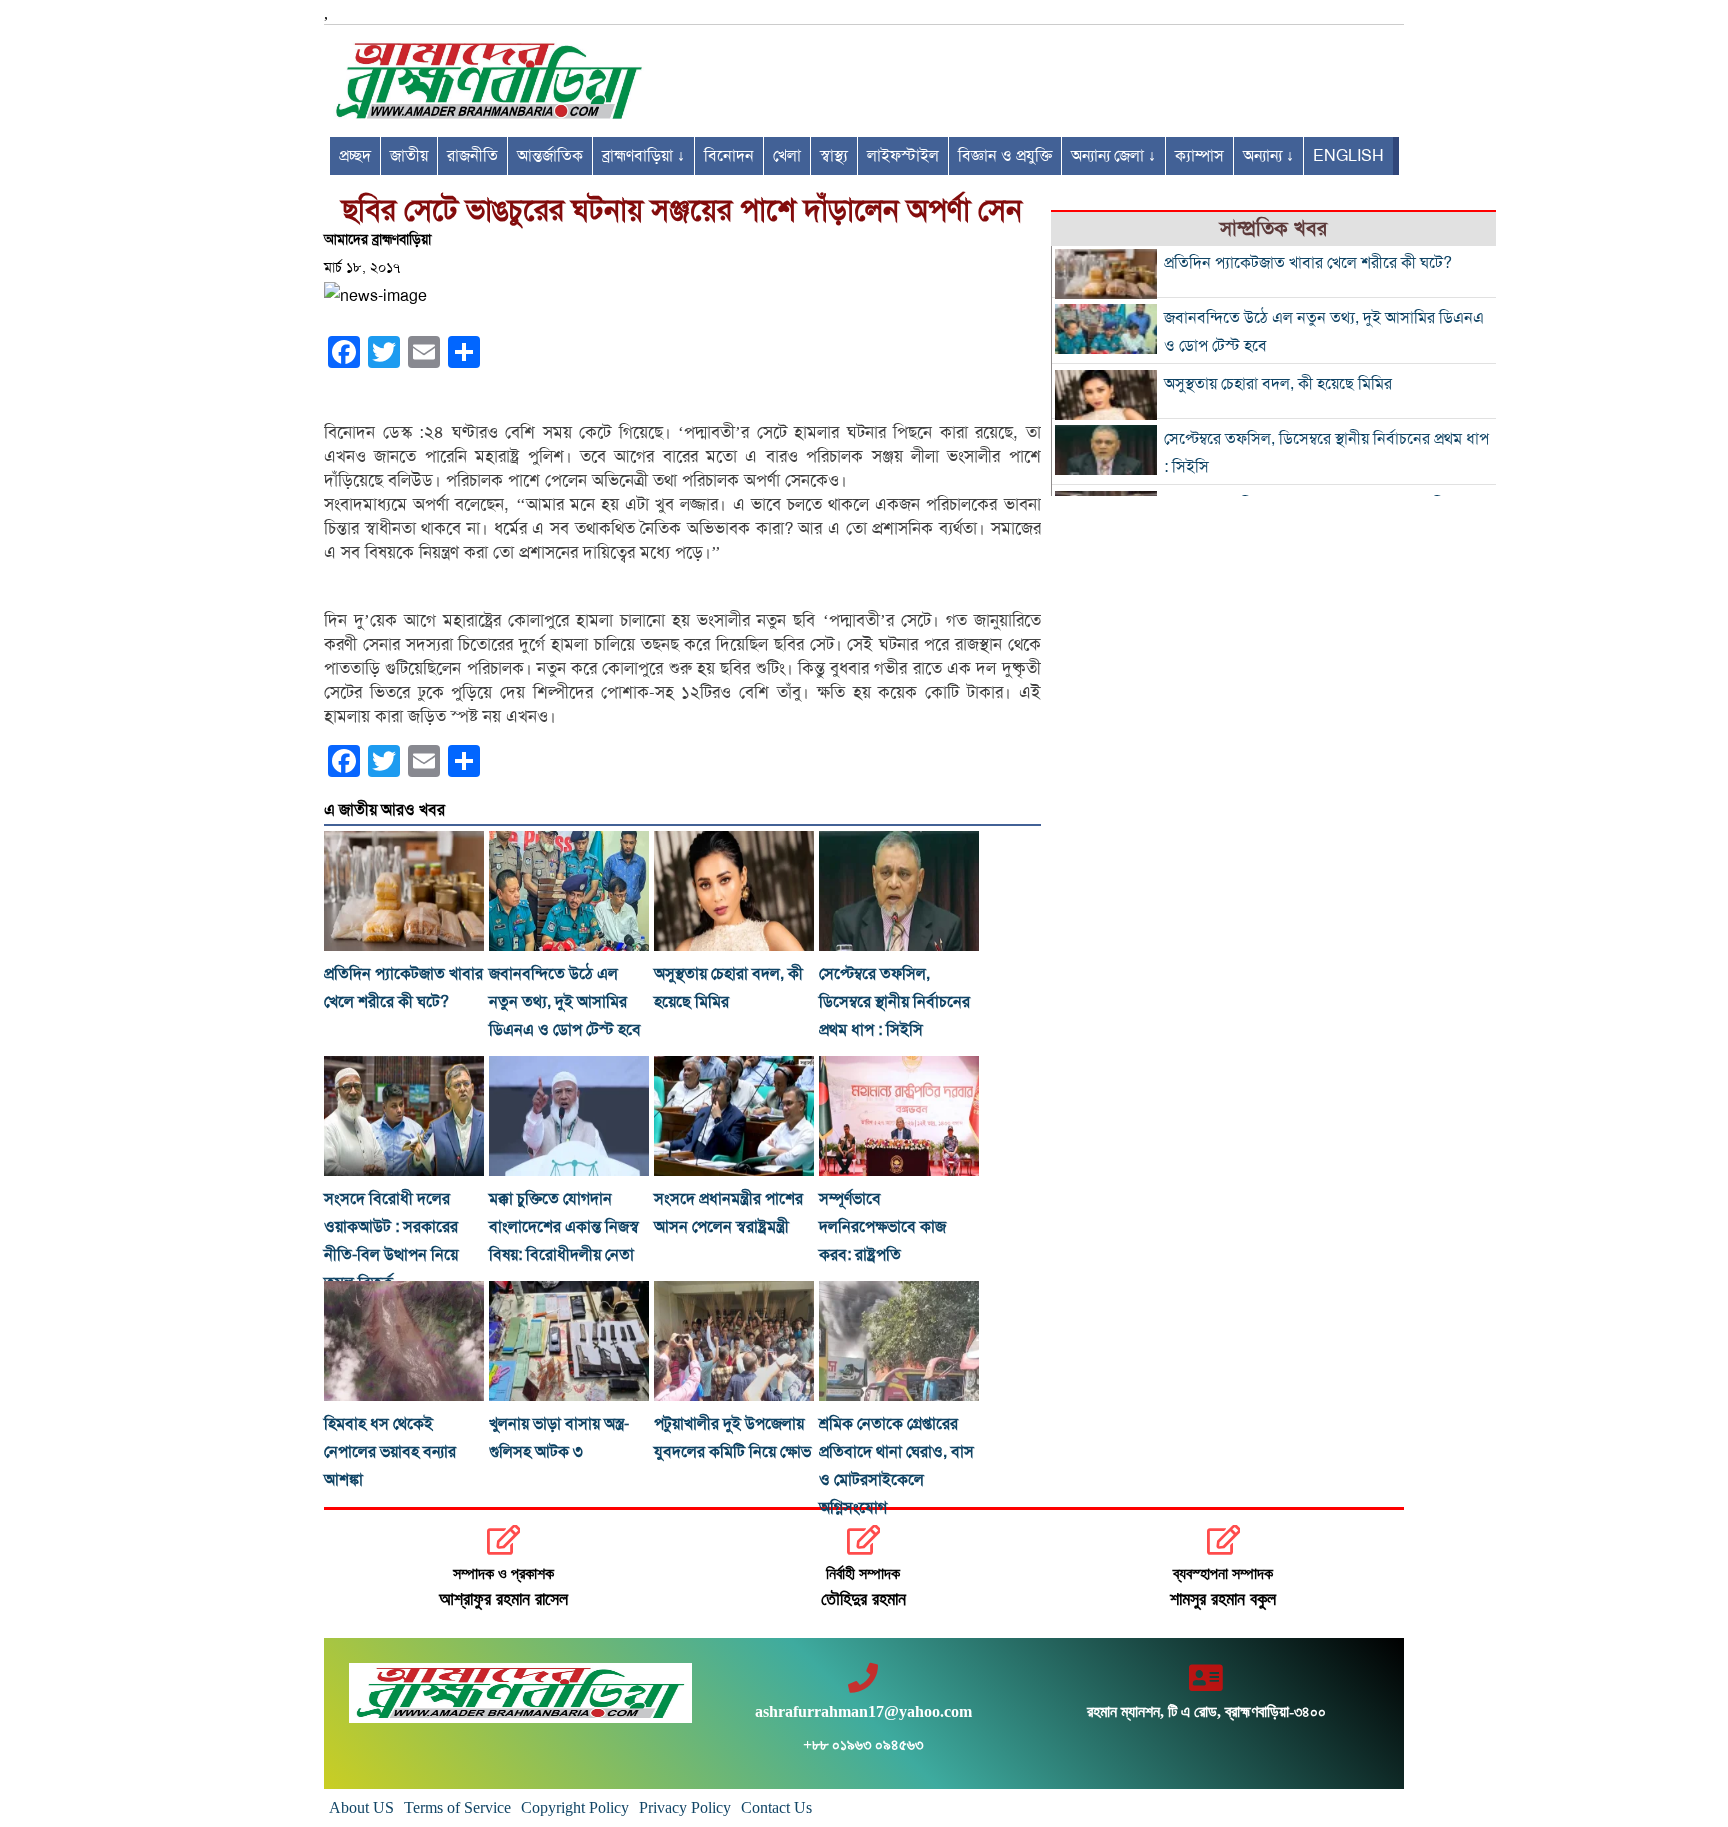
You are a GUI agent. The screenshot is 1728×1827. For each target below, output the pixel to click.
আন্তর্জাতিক (550, 156)
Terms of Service (457, 1807)
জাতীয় (409, 156)
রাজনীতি (472, 156)
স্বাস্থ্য (834, 156)
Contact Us (776, 1807)
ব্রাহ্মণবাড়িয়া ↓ (643, 156)
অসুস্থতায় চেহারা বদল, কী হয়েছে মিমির (1278, 384)
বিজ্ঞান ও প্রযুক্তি (1005, 156)
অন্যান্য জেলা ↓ (1113, 156)
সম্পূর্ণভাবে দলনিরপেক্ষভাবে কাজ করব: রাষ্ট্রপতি (882, 1227)
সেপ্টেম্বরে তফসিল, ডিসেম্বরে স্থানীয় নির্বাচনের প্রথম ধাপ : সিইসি (894, 1002)
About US (361, 1807)
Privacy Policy (685, 1807)
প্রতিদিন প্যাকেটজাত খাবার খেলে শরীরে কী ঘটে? (1308, 263)
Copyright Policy (575, 1807)
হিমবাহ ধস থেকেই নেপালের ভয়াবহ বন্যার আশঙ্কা (390, 1452)
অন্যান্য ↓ (1268, 156)
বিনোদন (729, 156)
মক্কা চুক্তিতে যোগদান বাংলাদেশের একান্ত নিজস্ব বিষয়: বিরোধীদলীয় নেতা (564, 1227)
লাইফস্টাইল (903, 156)
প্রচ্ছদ (355, 156)
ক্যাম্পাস (1199, 156)
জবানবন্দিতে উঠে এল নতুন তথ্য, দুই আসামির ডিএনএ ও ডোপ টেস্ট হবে (565, 1002)
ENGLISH (1348, 156)
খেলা (787, 156)
